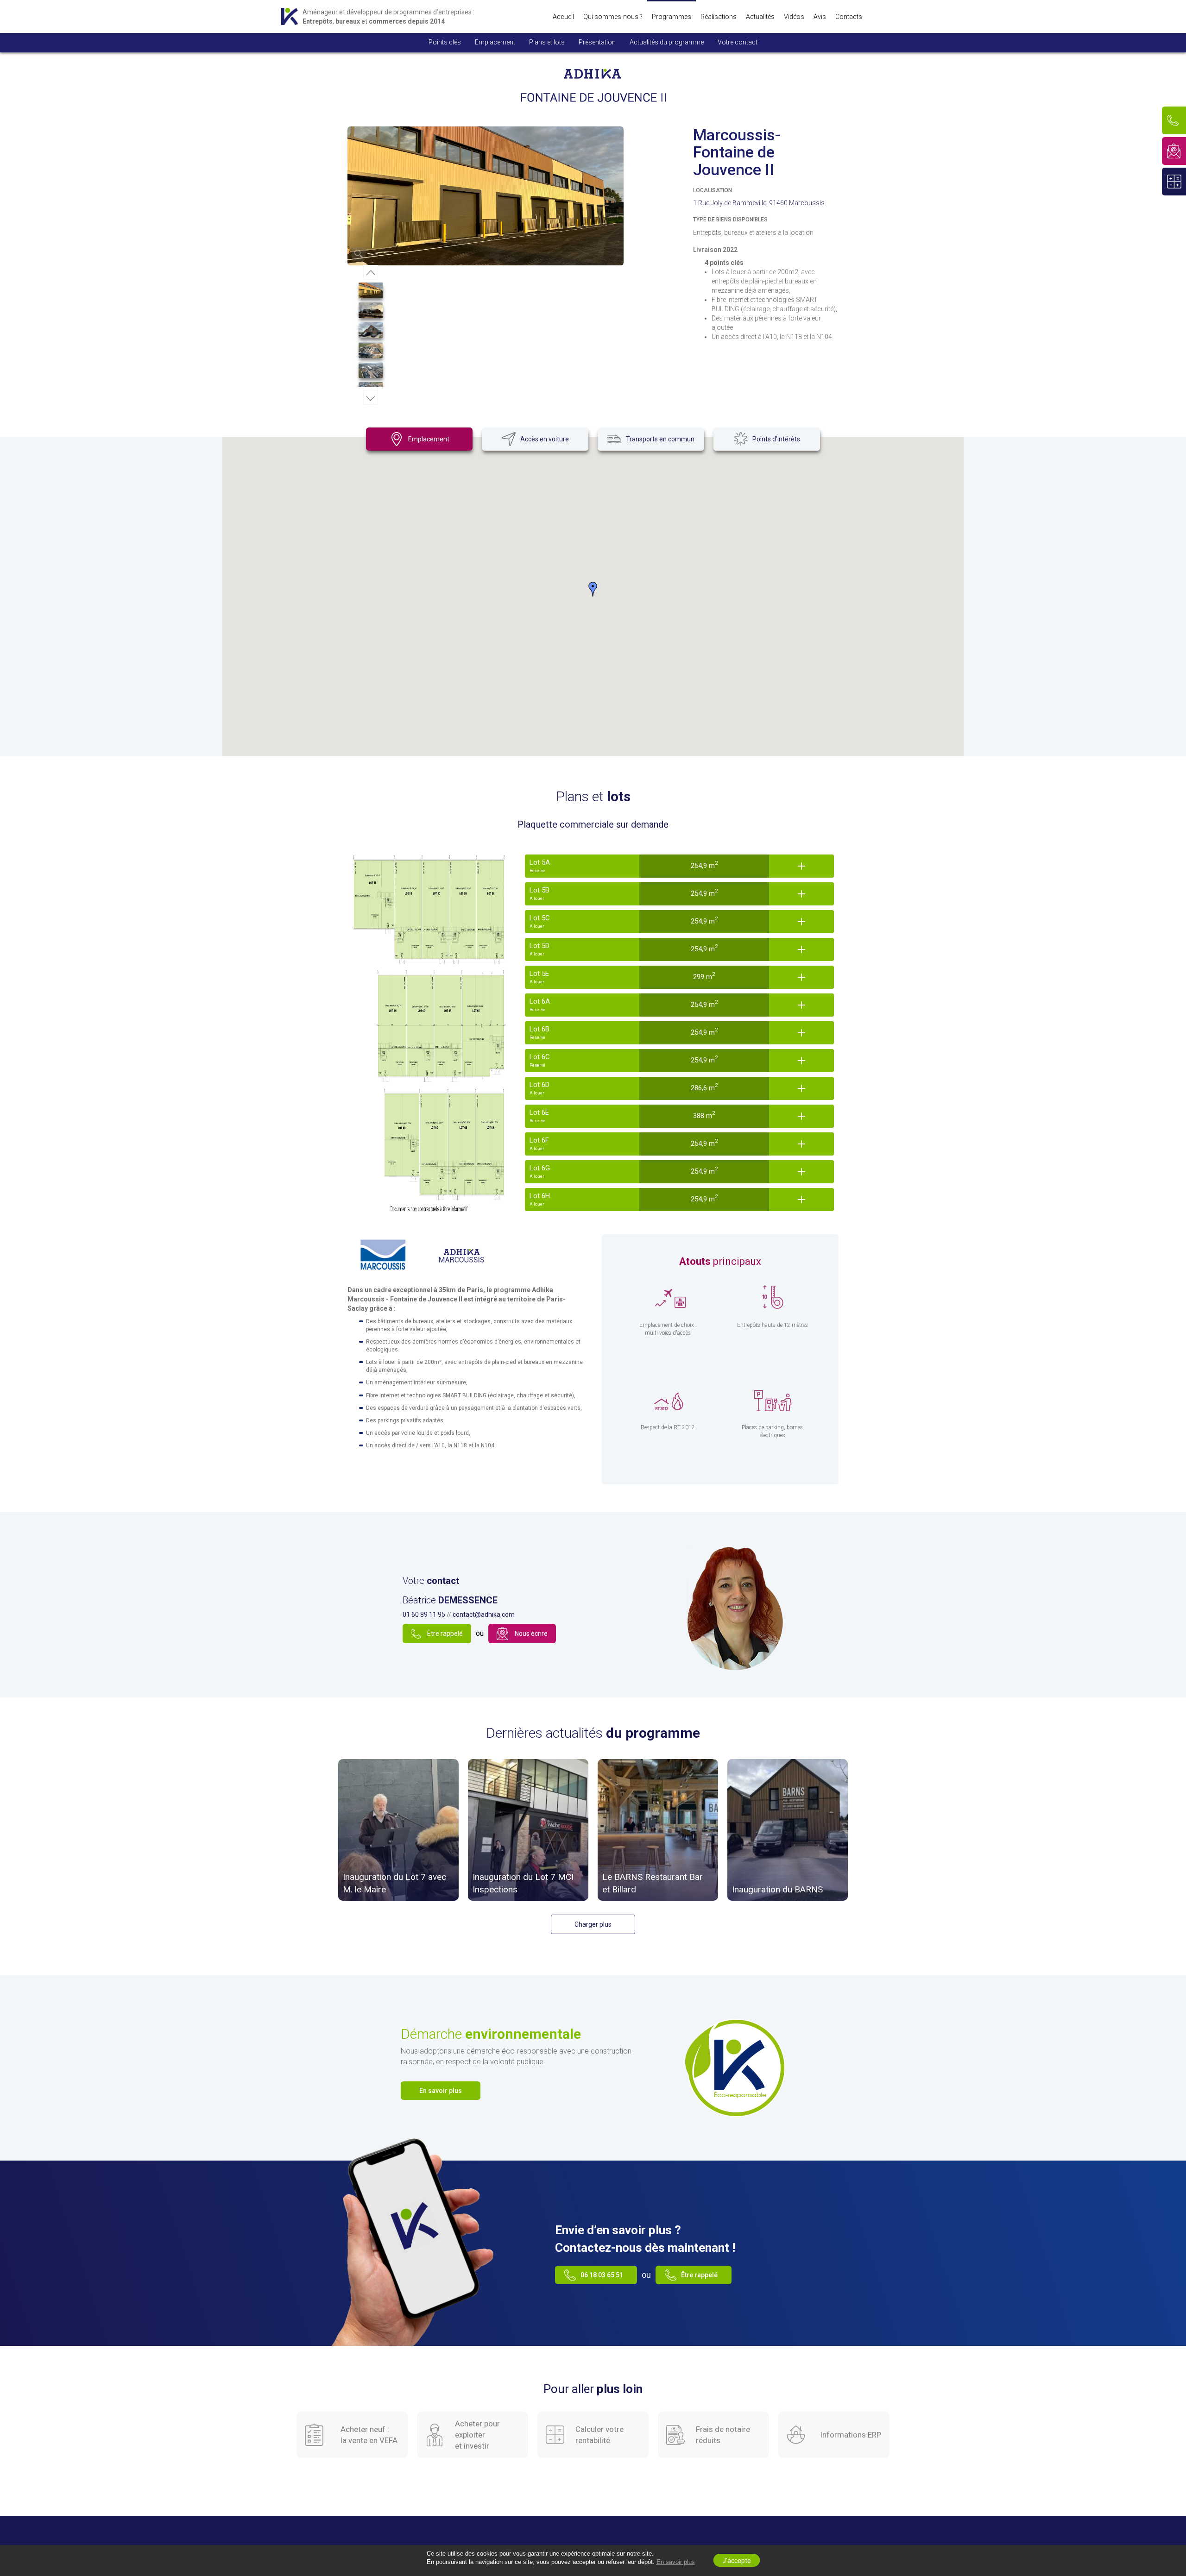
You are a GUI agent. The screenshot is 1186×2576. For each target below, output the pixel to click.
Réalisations (719, 17)
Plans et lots (547, 42)
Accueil (563, 17)
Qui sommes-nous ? (613, 17)
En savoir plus (676, 2562)
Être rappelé (445, 1634)
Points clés (445, 42)
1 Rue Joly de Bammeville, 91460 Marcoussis (759, 203)
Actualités (760, 17)
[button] (593, 589)
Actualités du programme (667, 42)
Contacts (849, 17)
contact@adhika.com (484, 1615)
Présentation (597, 42)
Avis (820, 17)
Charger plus (593, 1924)
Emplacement (495, 42)
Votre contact (738, 42)
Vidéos (794, 17)
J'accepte (737, 2561)
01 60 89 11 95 (424, 1615)
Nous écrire (531, 1634)
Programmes (672, 17)
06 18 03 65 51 (602, 2275)
